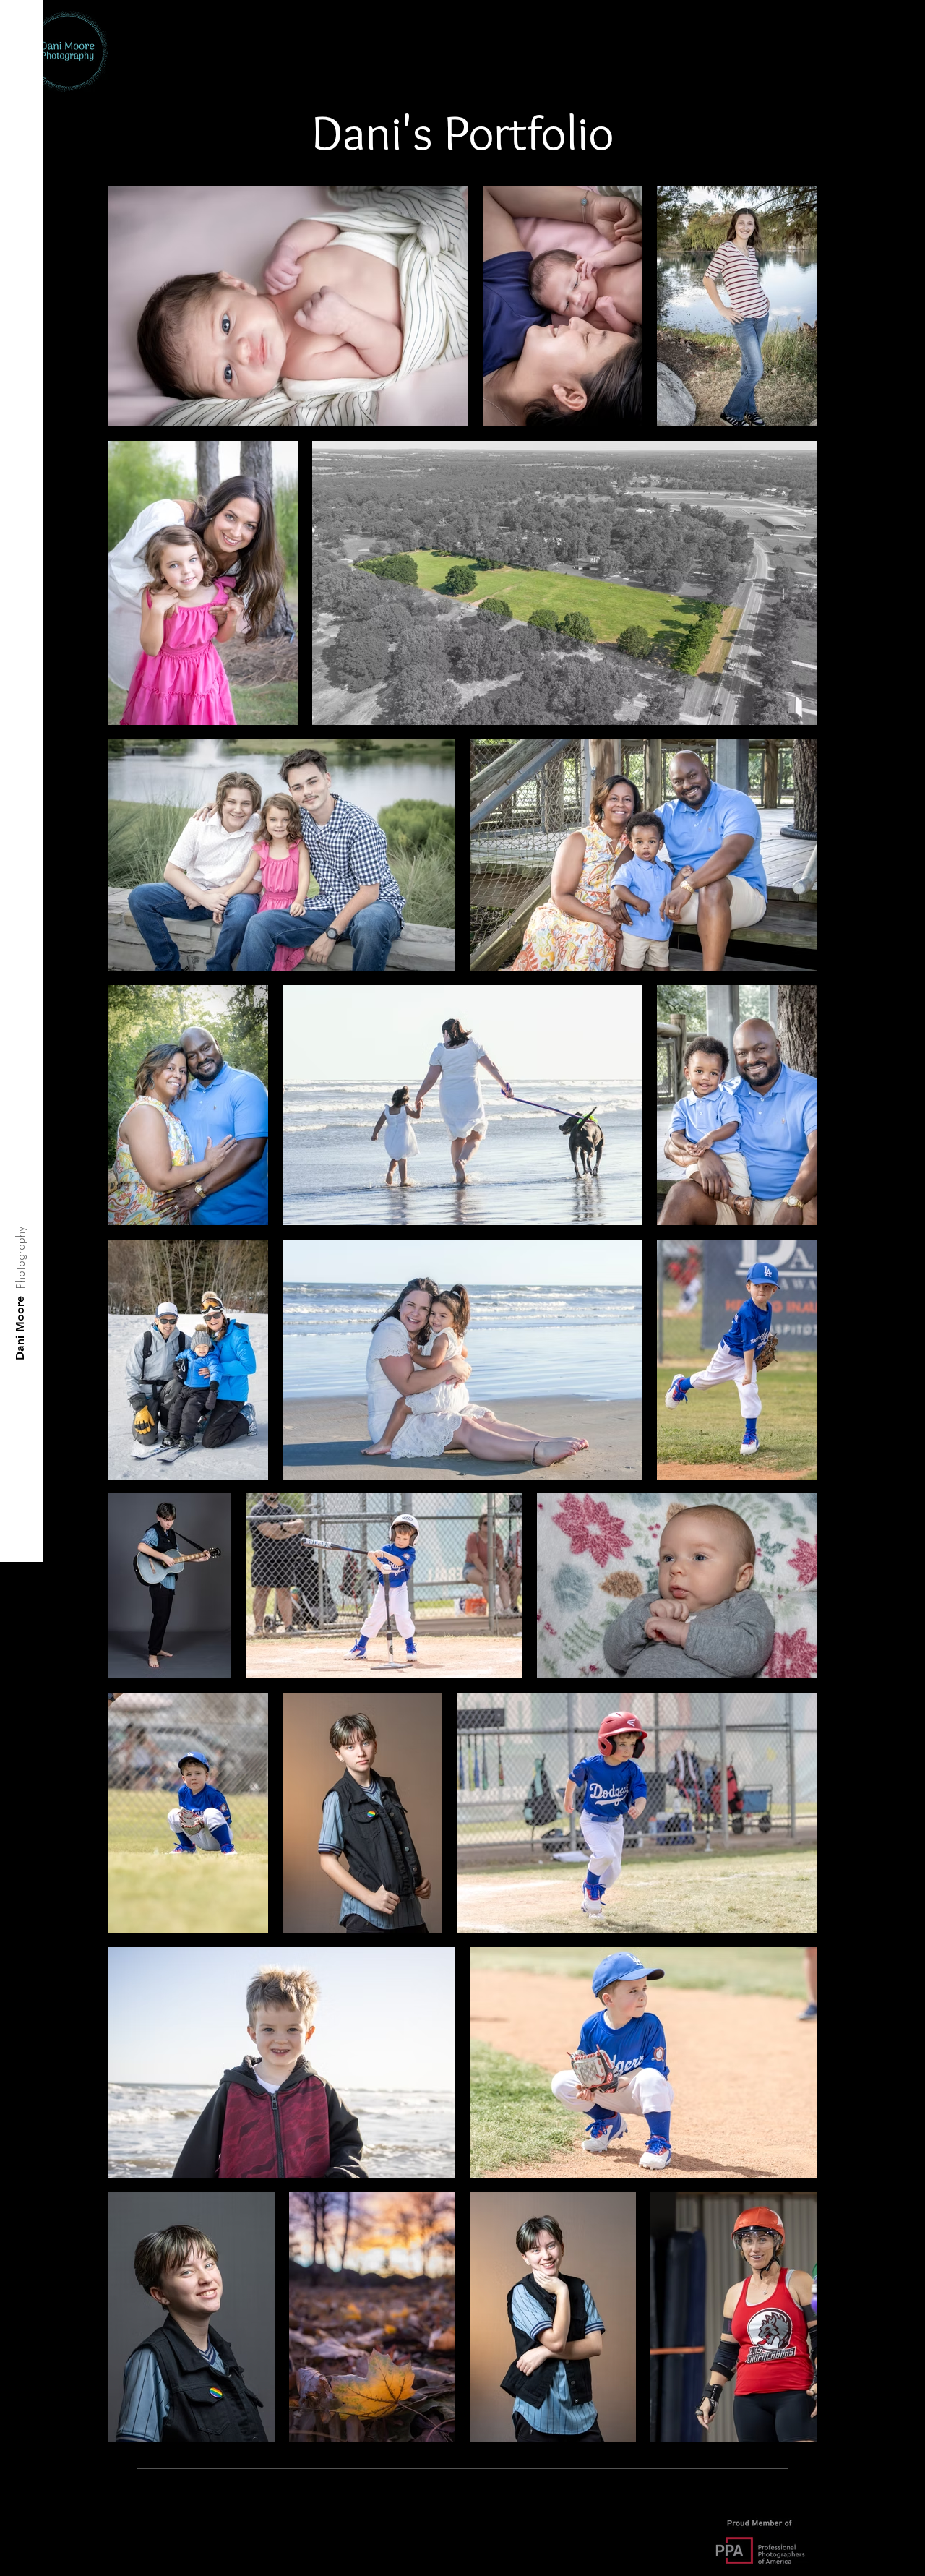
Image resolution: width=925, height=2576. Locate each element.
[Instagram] (21, 2552)
